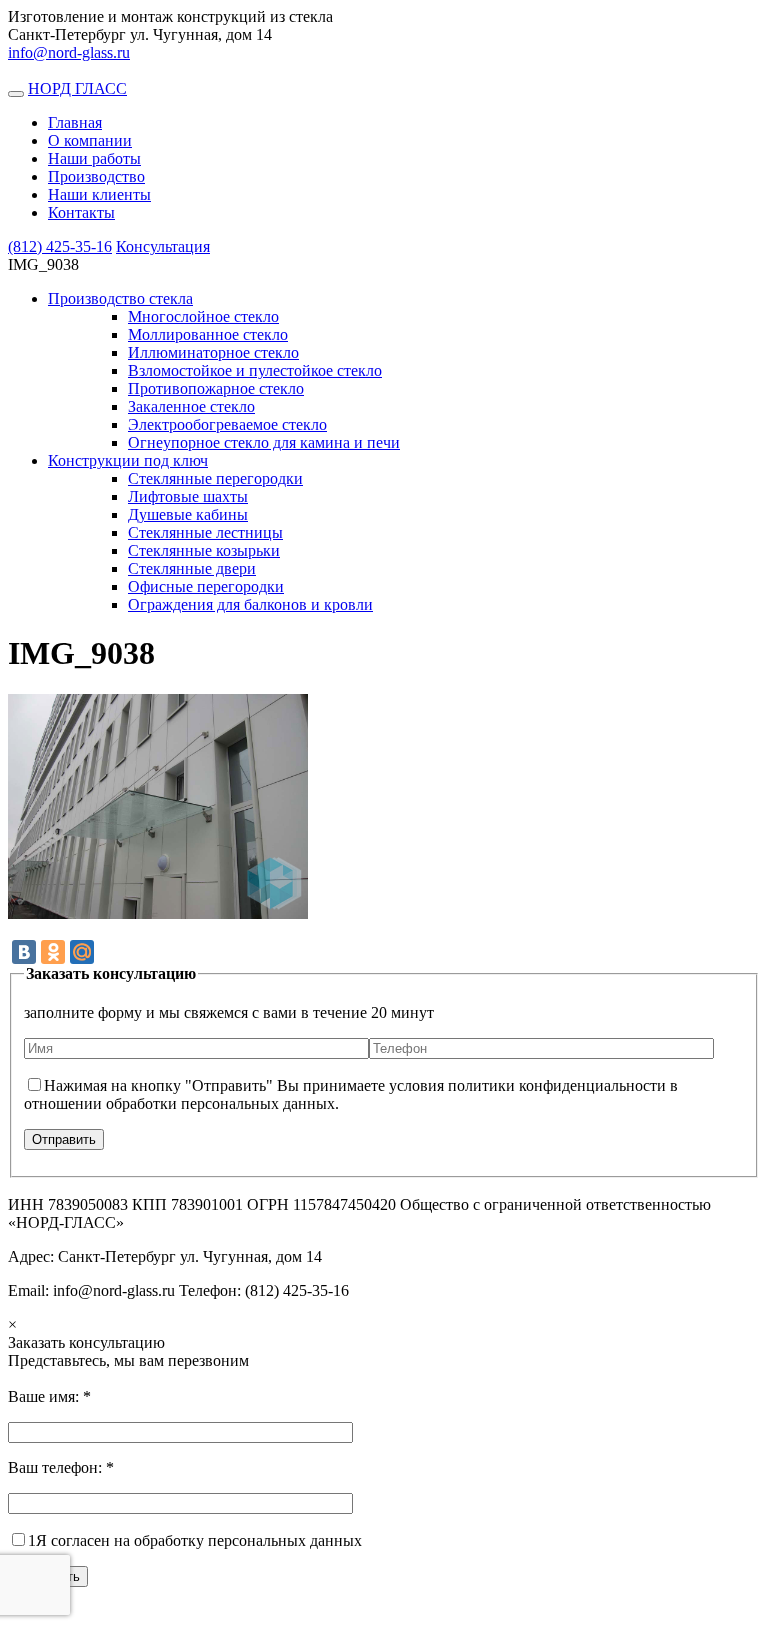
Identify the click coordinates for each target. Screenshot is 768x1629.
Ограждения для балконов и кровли (250, 604)
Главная (75, 122)
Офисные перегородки (206, 586)
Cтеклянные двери (192, 568)
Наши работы (94, 158)
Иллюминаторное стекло (213, 352)
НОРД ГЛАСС (77, 88)
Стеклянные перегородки (215, 478)
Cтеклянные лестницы (205, 532)
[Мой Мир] (82, 952)
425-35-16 (60, 246)
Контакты (81, 212)
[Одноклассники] (53, 952)
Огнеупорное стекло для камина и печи (264, 442)
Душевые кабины (188, 514)
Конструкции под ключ (128, 460)
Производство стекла (120, 298)
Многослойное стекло (203, 316)
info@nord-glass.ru (69, 52)
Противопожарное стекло (216, 388)
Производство (96, 176)
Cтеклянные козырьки (204, 550)
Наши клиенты (99, 194)
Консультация (163, 246)
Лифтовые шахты (188, 496)
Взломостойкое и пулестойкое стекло (255, 370)
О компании (90, 140)
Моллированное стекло (208, 334)
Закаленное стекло (191, 406)
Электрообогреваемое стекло (227, 424)
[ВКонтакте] (24, 952)
